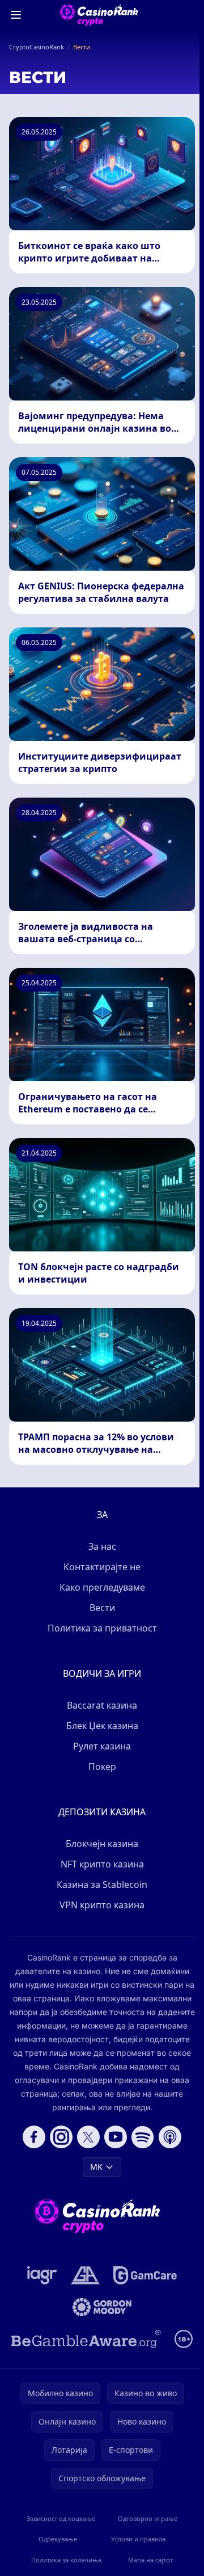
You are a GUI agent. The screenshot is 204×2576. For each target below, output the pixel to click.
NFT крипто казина (102, 1864)
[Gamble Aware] (86, 2339)
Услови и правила (138, 2539)
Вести (102, 1608)
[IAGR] (42, 2275)
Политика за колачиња (66, 2560)
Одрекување (58, 2539)
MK (96, 2167)
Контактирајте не (102, 1567)
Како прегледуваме (102, 1587)
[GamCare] (145, 2275)
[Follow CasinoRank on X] (88, 2137)
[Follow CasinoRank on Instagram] (61, 2137)
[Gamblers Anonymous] (85, 2275)
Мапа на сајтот (150, 2560)
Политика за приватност (102, 1628)
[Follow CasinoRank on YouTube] (116, 2137)
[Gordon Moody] (102, 2307)
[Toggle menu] (16, 15)
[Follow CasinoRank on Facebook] (34, 2137)
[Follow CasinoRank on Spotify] (143, 2137)
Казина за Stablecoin (102, 1884)
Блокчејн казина (102, 1844)
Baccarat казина (102, 1705)
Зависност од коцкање (61, 2518)
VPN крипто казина (102, 1905)
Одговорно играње (148, 2518)
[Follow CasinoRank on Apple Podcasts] (170, 2137)
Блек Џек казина (102, 1726)
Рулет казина (102, 1746)
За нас (102, 1546)
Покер (102, 1766)
